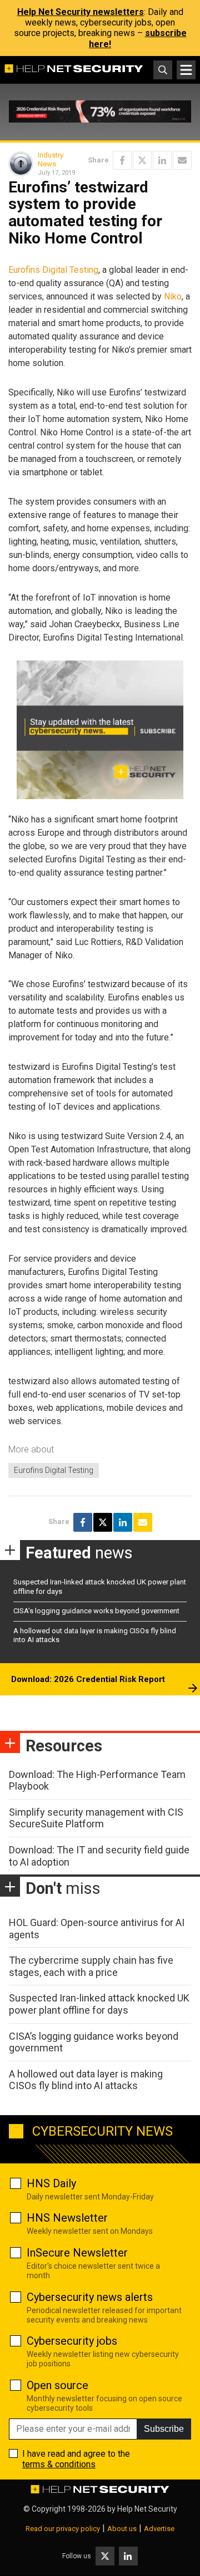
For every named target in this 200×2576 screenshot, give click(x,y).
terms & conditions (59, 2464)
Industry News (51, 159)
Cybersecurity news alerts (90, 2297)
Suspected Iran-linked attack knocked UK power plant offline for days (99, 2004)
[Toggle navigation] (186, 70)
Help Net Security (147, 2509)
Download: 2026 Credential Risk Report (88, 1679)
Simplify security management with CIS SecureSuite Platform (96, 1818)
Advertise (159, 2529)
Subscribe (164, 2429)
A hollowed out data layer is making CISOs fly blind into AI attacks (86, 2080)
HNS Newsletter (67, 2218)
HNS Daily (51, 2183)
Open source (57, 2385)
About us (122, 2529)
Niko (173, 296)
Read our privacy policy (63, 2529)
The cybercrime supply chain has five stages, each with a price (91, 1966)
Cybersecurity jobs (72, 2341)
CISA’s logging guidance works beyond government (96, 1611)
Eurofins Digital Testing (53, 270)
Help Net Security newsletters (81, 12)
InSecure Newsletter (77, 2253)
